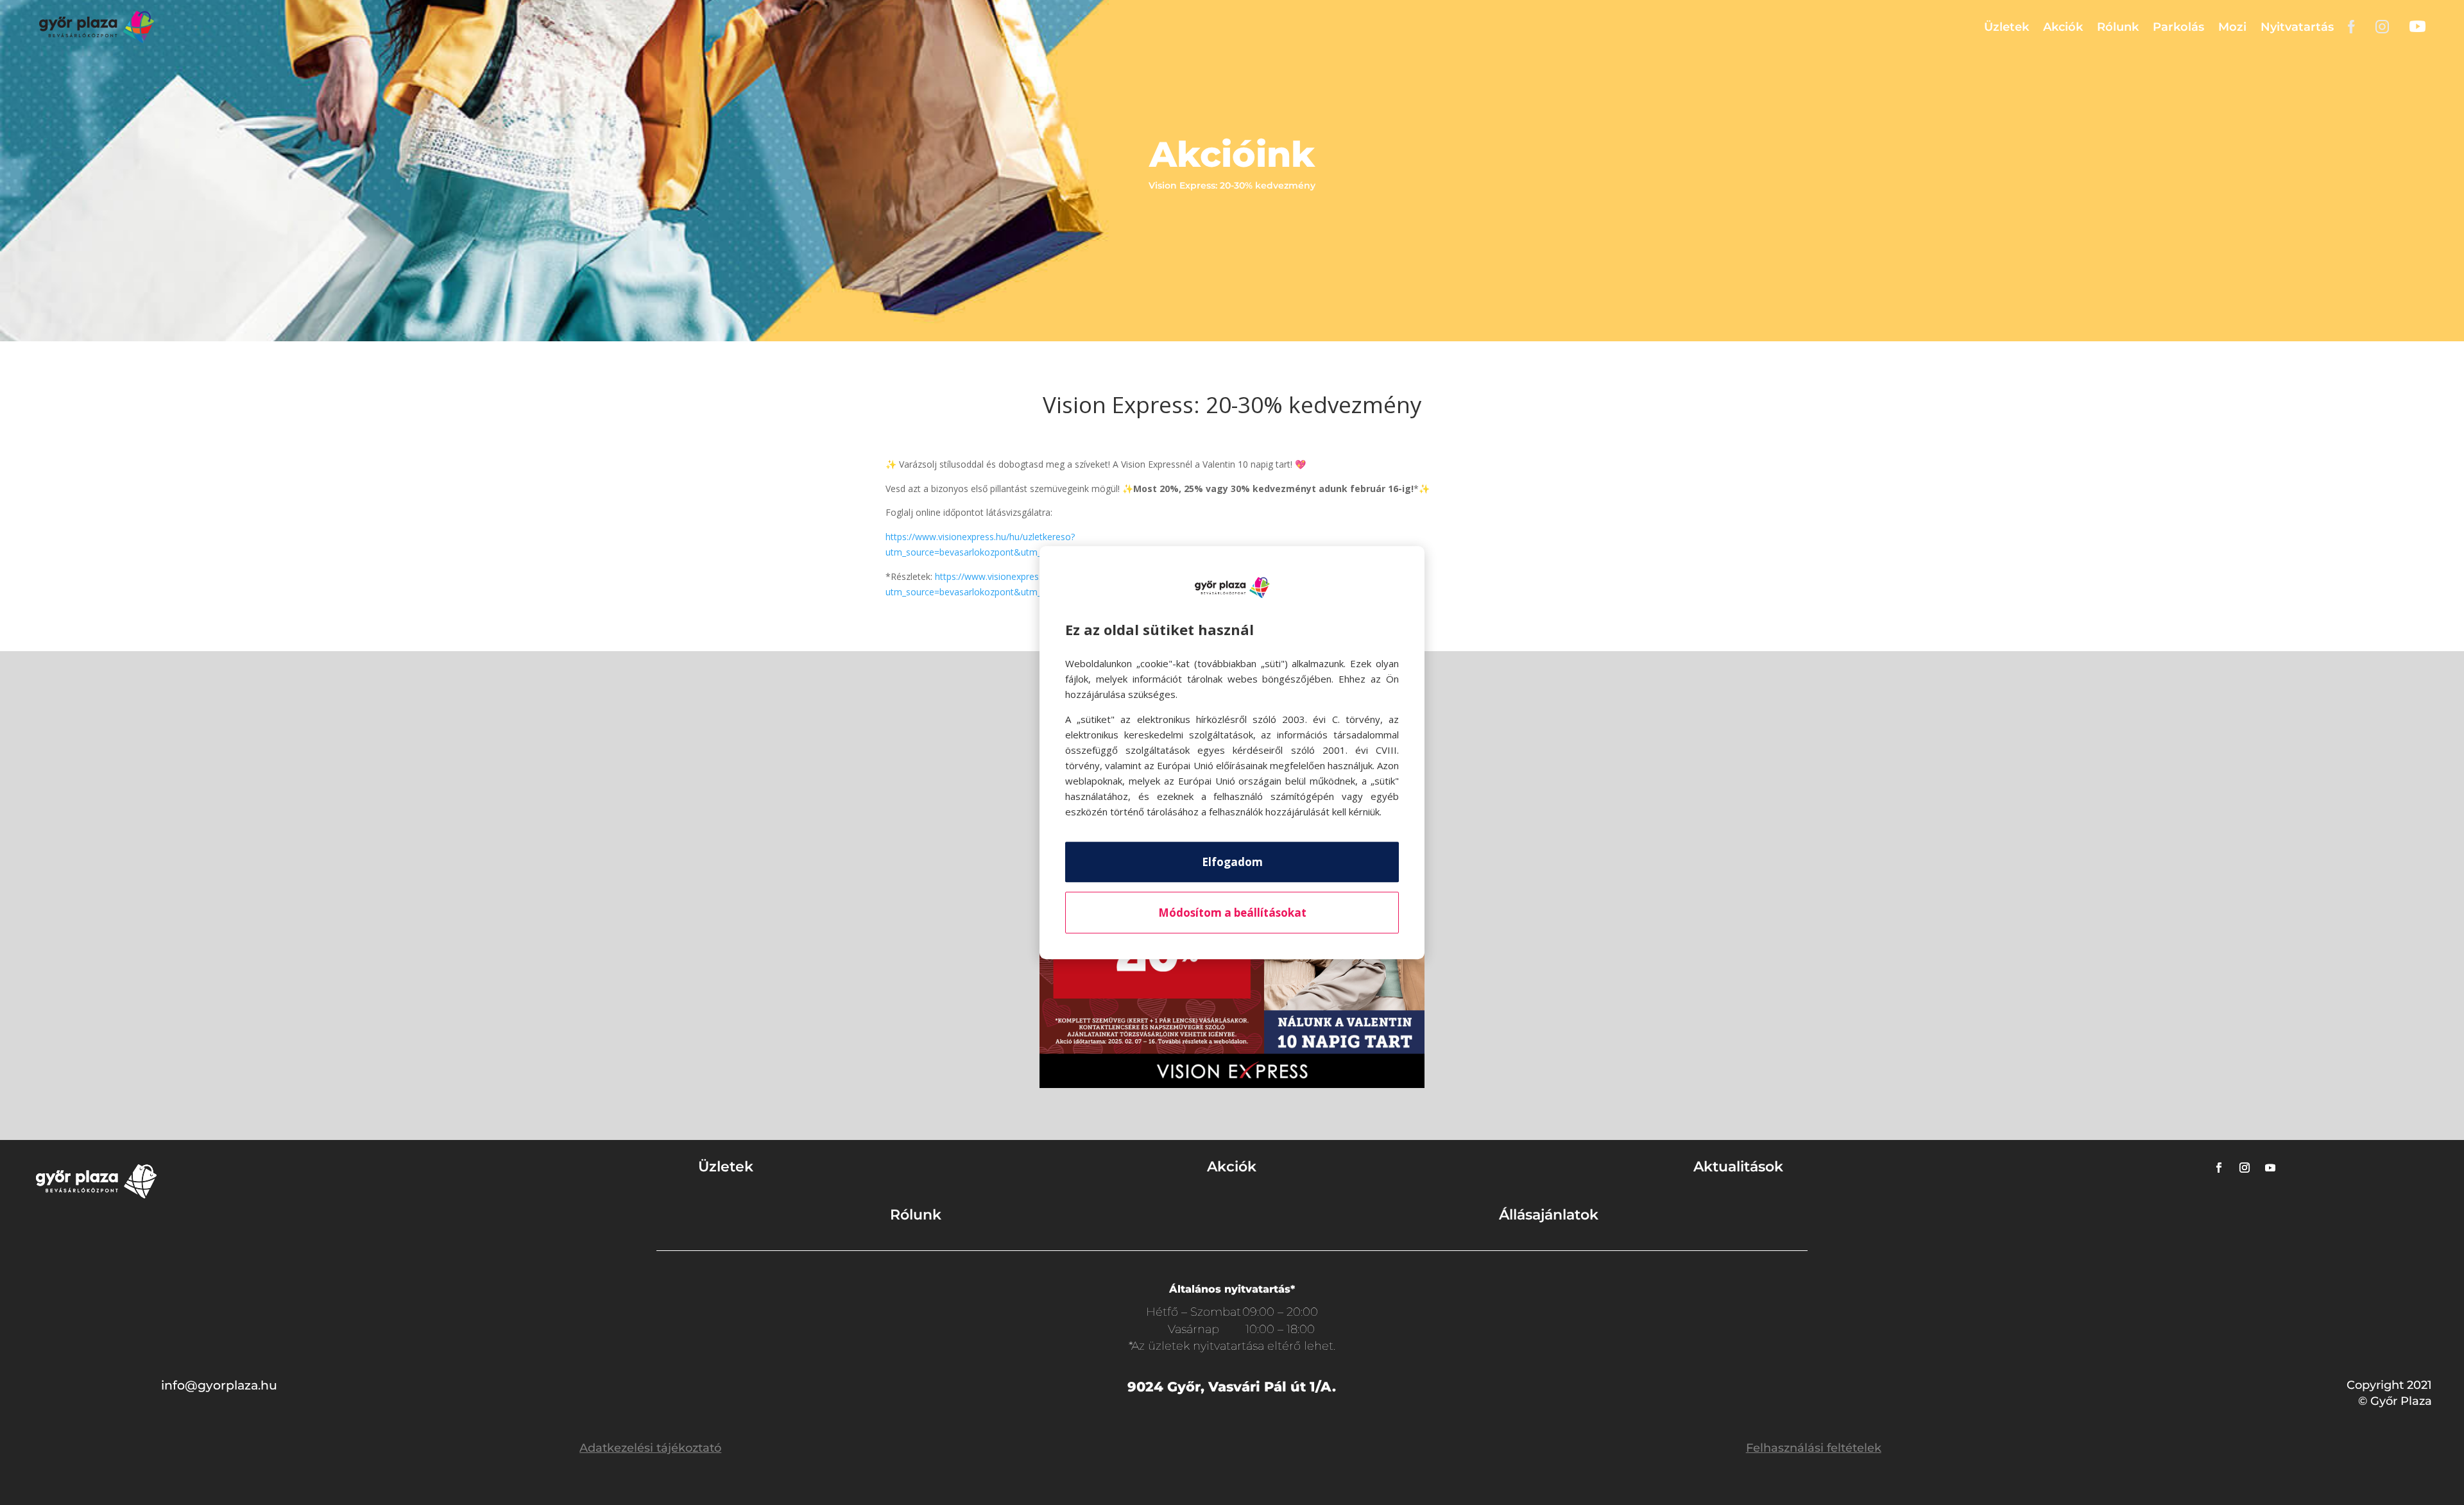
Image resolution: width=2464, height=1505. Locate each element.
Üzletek (2006, 27)
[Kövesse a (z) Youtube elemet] (2270, 1168)
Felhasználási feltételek (1814, 1448)
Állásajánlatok (1549, 1215)
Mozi (2232, 27)
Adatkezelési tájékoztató (650, 1448)
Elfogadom (1232, 862)
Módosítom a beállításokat (1232, 913)
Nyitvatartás (2297, 27)
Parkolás (2178, 27)
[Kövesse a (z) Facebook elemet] (2219, 1168)
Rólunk (2118, 27)
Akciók (2063, 27)
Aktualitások (1738, 1167)
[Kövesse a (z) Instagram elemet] (2245, 1168)
